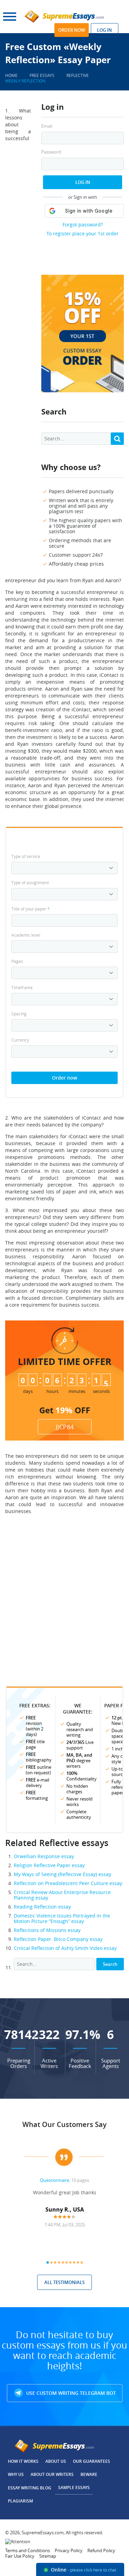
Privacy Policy (69, 2550)
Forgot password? (83, 225)
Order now (72, 30)
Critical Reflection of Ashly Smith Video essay (65, 1948)
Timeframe (22, 987)
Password (51, 152)
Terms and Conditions (28, 2550)
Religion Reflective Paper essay (49, 1865)
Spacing (19, 1014)
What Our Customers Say (64, 2124)
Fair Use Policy (20, 2556)
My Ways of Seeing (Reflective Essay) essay (62, 1874)
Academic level (26, 935)
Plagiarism (20, 2501)
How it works (23, 2461)
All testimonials (64, 2282)
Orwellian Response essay (44, 1856)
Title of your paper (31, 909)
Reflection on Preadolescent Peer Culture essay (68, 1883)
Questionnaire (55, 2180)
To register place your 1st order (83, 233)
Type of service (26, 856)
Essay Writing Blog (30, 2488)
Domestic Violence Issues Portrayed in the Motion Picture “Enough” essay (62, 1918)
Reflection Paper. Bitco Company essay (58, 1939)
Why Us (16, 2474)
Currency (20, 1040)
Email (47, 126)
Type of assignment (30, 882)
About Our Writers (52, 2474)
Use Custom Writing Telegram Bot (70, 2393)
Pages (17, 961)
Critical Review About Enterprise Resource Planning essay (62, 1895)
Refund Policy (101, 2550)
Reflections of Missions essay (47, 1930)
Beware (89, 2474)
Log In (83, 182)
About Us (56, 2461)
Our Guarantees (92, 2461)
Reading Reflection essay (42, 1907)
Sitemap (48, 2556)
